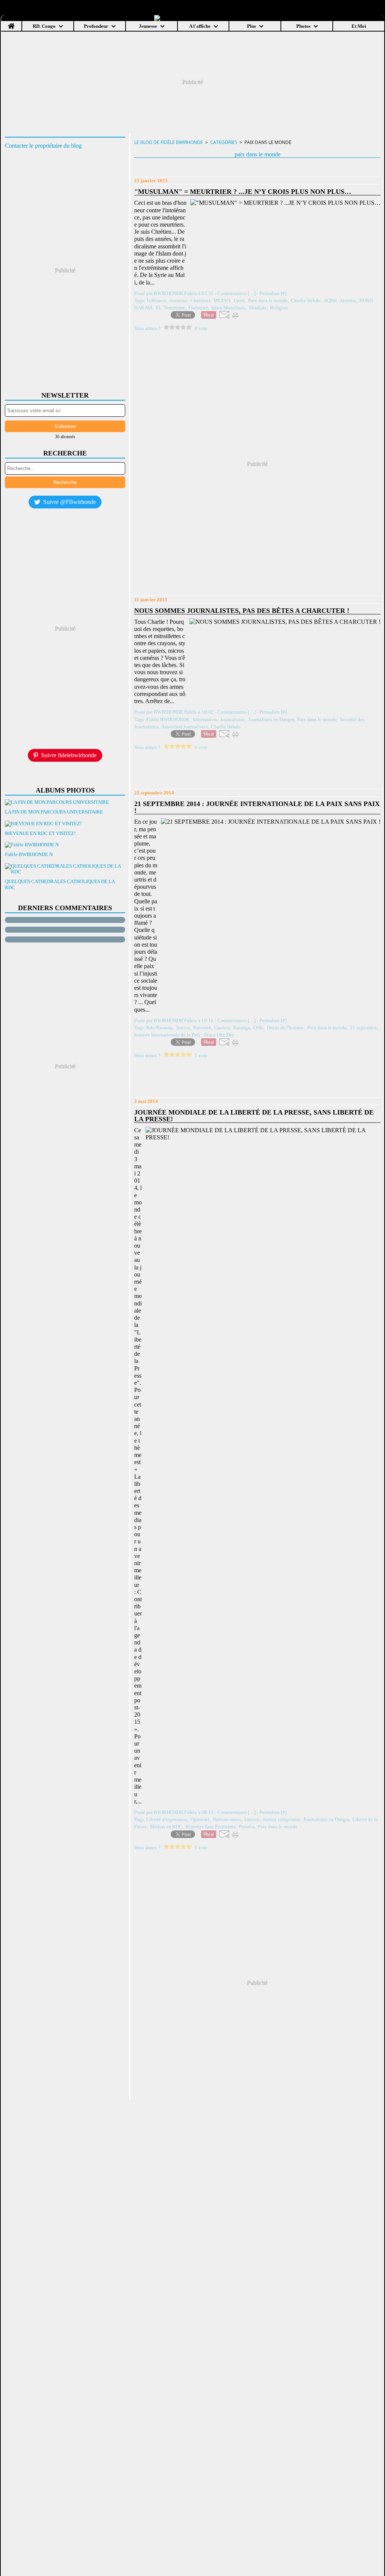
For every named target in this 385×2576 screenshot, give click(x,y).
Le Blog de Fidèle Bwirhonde (169, 142)
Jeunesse (148, 26)
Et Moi (359, 26)
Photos (303, 26)
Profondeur (96, 26)
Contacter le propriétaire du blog (43, 146)
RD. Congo (44, 26)
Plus (252, 26)
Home (11, 24)
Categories (224, 142)
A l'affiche (200, 26)
